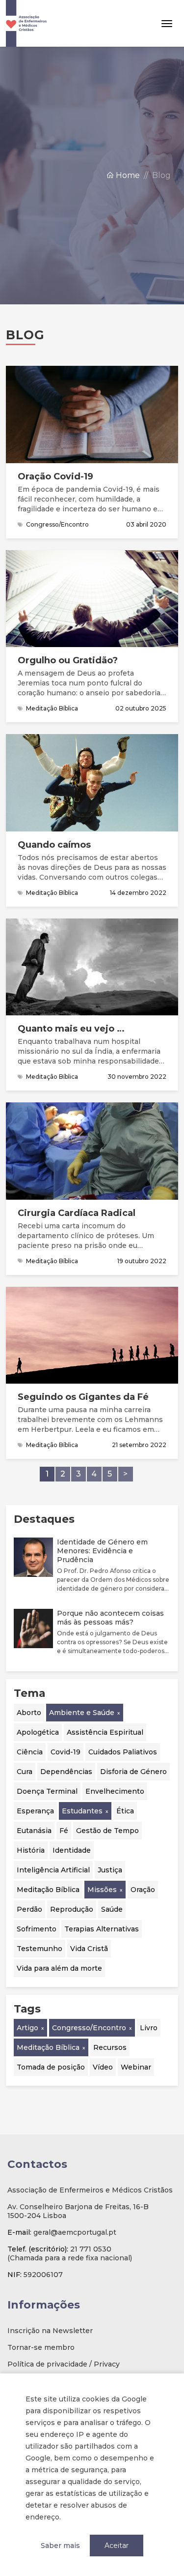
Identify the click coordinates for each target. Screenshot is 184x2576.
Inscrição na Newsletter (50, 2331)
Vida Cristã (89, 1949)
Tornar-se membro (41, 2347)
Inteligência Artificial (53, 1870)
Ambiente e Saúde (82, 1713)
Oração (143, 1890)
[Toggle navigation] (167, 24)
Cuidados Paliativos (123, 1752)
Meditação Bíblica (48, 1890)
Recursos (110, 2047)
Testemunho (39, 1949)
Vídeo (103, 2067)
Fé (64, 1831)
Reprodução (72, 1909)
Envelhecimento (115, 1791)
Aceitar (117, 2546)
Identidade (72, 1850)
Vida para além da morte (59, 1968)
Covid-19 (66, 1752)
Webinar (136, 2067)
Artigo (27, 2028)
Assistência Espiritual (105, 1732)
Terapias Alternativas (102, 1929)
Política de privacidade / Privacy (64, 2364)
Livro (149, 2028)
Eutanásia (34, 1831)
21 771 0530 (91, 2249)
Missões (102, 1890)
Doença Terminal (47, 1791)
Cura (25, 1772)
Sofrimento (37, 1929)
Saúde (112, 1909)
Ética (125, 1811)
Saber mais (60, 2546)
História (31, 1850)
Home (127, 175)
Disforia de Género (133, 1772)
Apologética (38, 1732)
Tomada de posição (51, 2067)
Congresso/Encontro (89, 2028)
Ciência (30, 1752)
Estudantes (82, 1811)
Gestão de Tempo (107, 1831)
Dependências (66, 1772)
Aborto (29, 1713)
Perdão (29, 1909)
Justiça (110, 1870)
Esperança (35, 1811)
